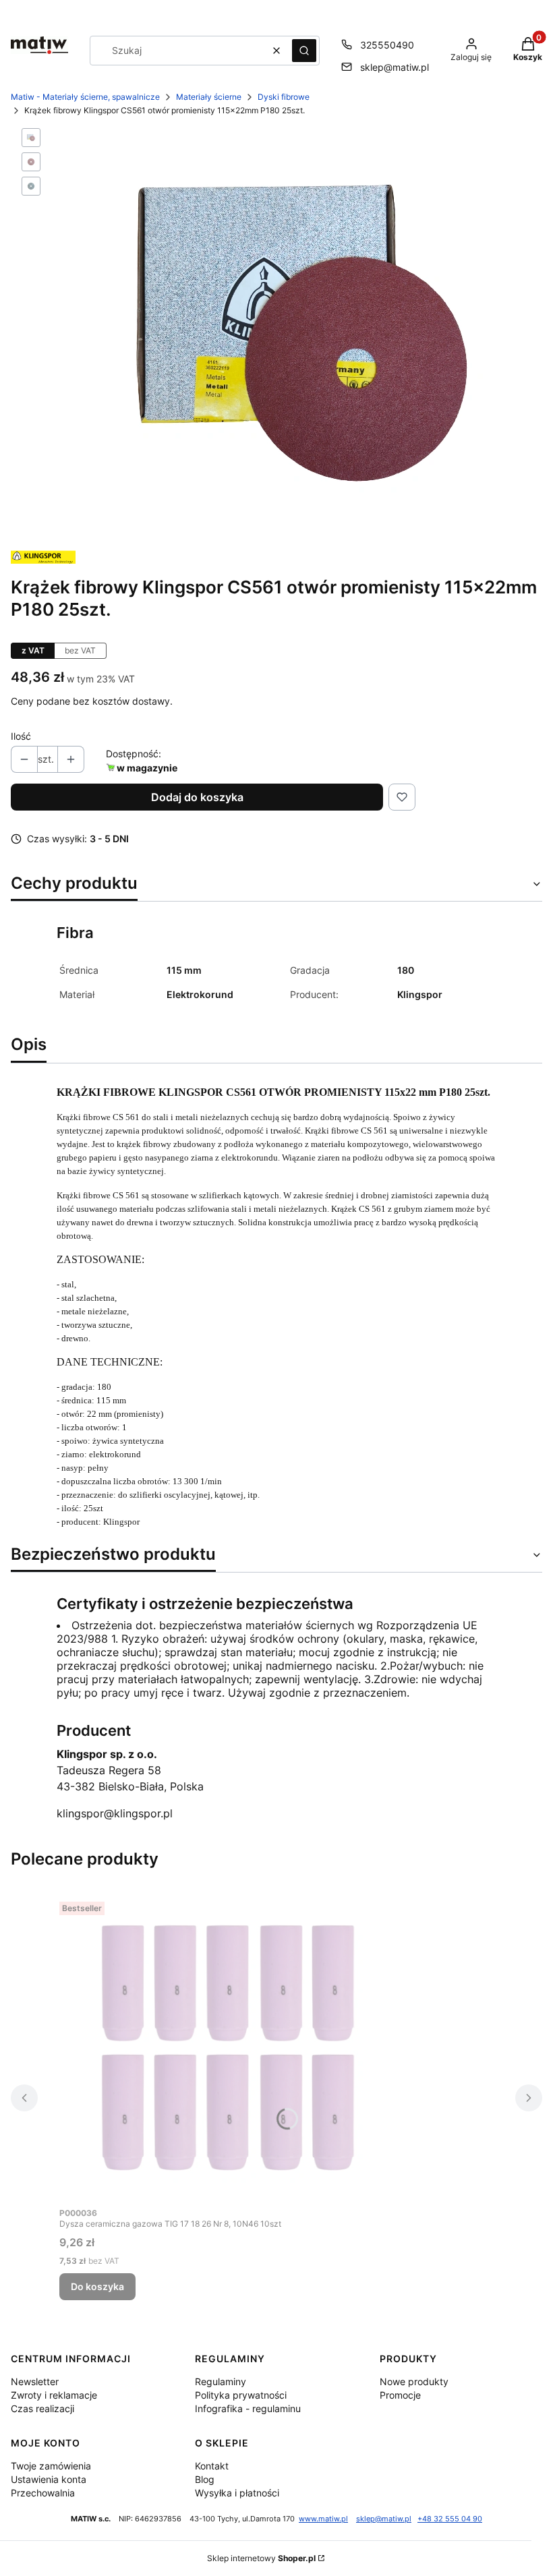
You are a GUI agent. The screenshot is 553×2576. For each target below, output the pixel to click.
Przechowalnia (43, 2493)
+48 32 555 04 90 (450, 2519)
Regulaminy (221, 2381)
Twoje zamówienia (51, 2466)
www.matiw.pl (323, 2519)
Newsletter (35, 2381)
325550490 (387, 45)
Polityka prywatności (241, 2395)
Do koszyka (97, 2286)
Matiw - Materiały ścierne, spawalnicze (85, 97)
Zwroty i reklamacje (54, 2395)
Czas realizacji (42, 2408)
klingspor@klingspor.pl (115, 1813)
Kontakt (212, 2466)
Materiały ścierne (209, 97)
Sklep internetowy (261, 2558)
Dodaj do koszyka (197, 797)
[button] (304, 51)
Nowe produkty (414, 2381)
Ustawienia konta (49, 2479)
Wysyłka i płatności (237, 2493)
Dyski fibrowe (284, 97)
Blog (205, 2479)
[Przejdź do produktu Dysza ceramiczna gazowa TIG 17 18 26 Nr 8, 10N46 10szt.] (228, 2048)
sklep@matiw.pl (395, 67)
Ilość (21, 736)
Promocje (400, 2395)
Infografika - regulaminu (248, 2408)
